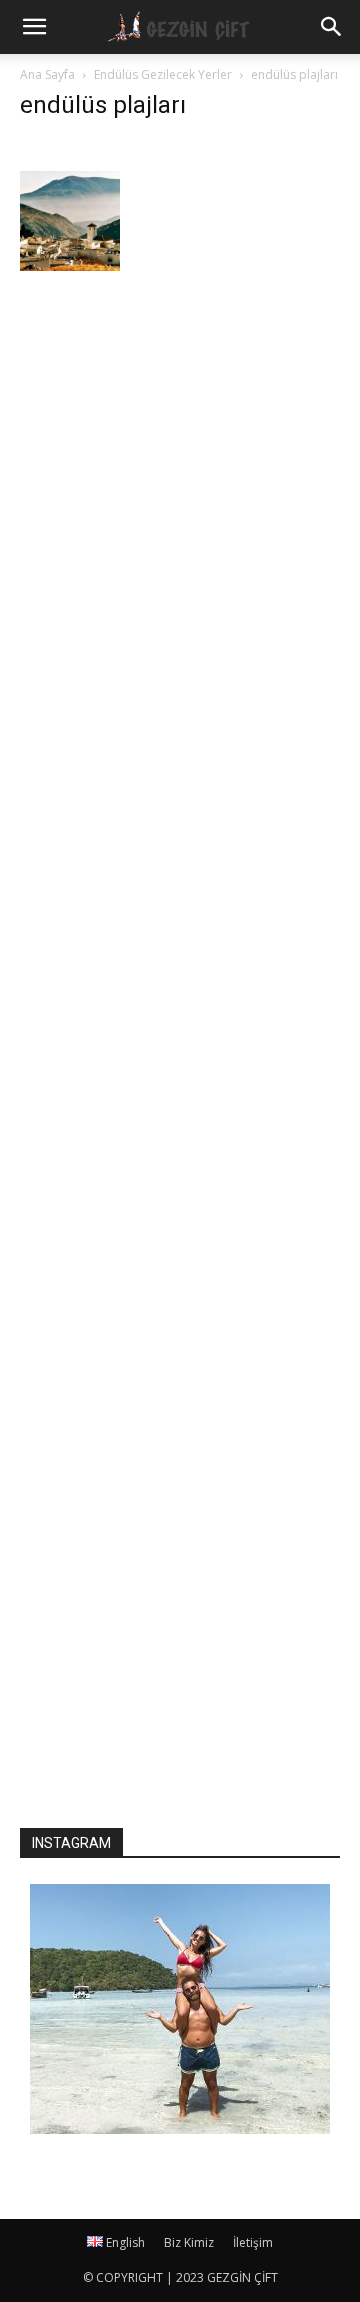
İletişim (253, 2242)
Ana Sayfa (47, 74)
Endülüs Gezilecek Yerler (163, 74)
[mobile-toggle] (34, 27)
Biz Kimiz (189, 2242)
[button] (332, 27)
